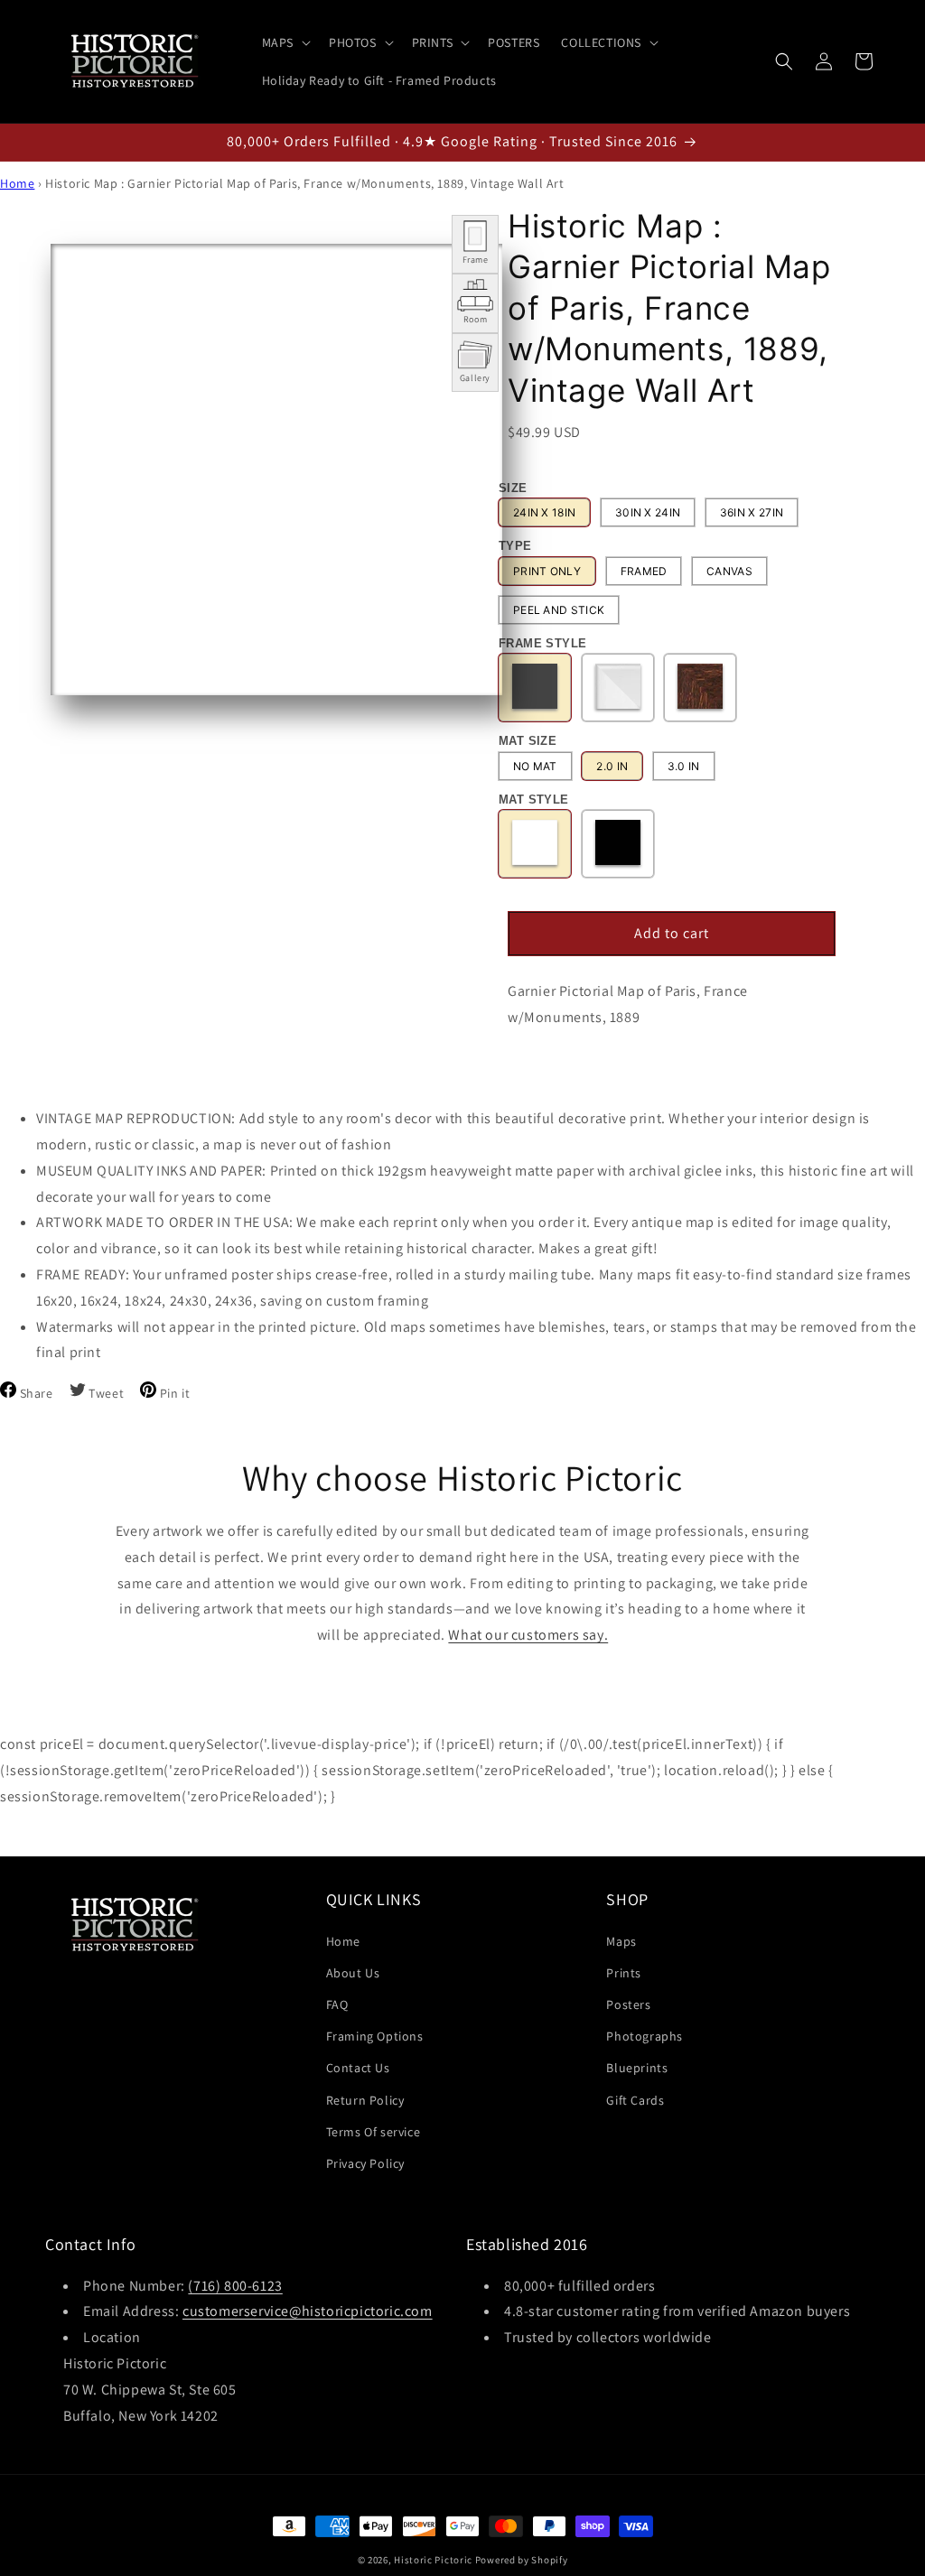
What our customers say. (528, 1635)
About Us (353, 1973)
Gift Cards (635, 2100)
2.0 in (612, 766)
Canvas (729, 571)
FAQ (337, 2004)
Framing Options (375, 2036)
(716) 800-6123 (235, 2286)
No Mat (535, 766)
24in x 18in (544, 512)
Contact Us (358, 2068)
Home (17, 183)
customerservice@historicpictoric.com (308, 2311)
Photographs (645, 2036)
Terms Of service (374, 2132)
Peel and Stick (559, 610)
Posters (628, 2004)
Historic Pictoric (433, 2560)
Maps (621, 1941)
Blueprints (637, 2068)
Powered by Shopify (522, 2560)
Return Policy (365, 2100)
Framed (644, 571)
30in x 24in (648, 512)
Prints (624, 1973)
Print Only (547, 571)
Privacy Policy (365, 2163)
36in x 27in (752, 512)
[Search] (784, 61)
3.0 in (684, 766)
